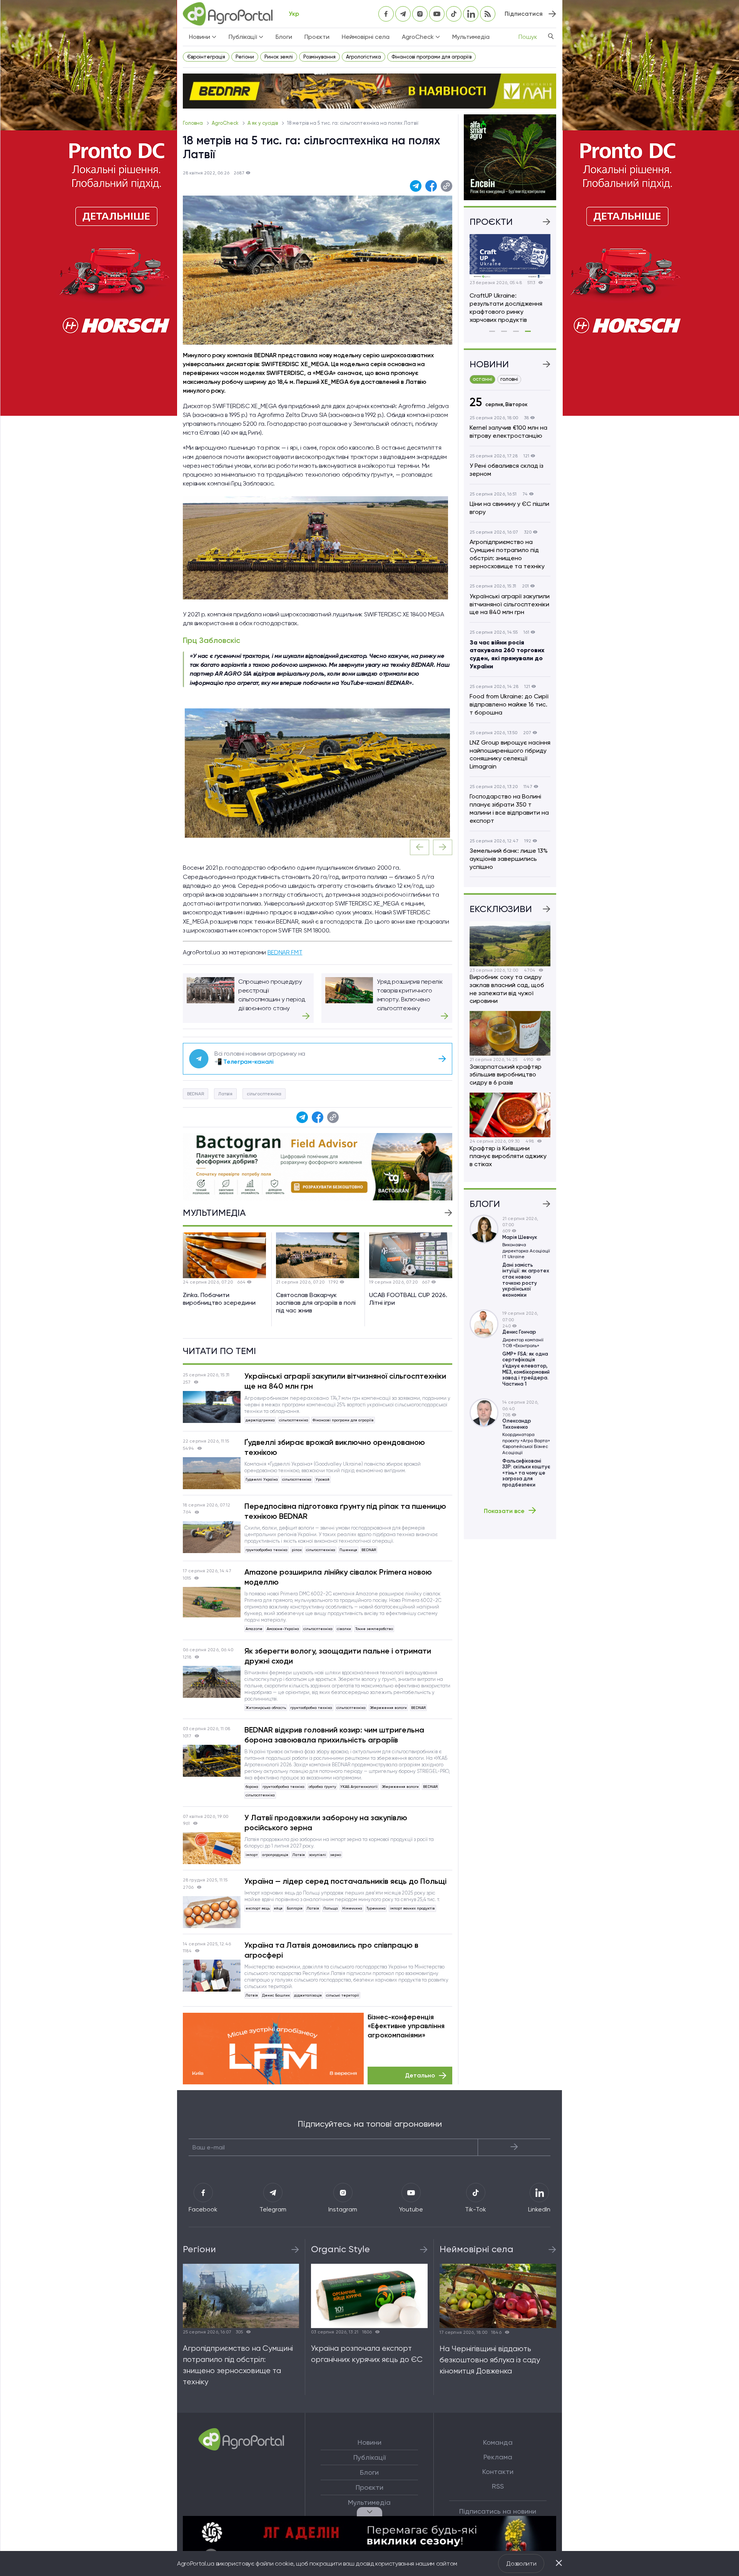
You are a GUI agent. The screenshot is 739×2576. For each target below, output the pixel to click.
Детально (420, 2075)
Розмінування (319, 57)
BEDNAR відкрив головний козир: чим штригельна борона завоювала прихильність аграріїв (334, 1735)
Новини (369, 2442)
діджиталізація (308, 1995)
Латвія (225, 1094)
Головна (193, 123)
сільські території (343, 1995)
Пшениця (348, 1550)
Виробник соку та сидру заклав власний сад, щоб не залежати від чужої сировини (507, 989)
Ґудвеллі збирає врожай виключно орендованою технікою (335, 1447)
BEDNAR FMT (285, 952)
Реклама (498, 2457)
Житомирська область (266, 1708)
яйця (278, 1908)
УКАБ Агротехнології (359, 1787)
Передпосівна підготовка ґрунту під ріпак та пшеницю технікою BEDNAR (345, 1511)
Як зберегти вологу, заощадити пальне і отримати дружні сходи (338, 1656)
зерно (336, 1855)
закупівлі (318, 1855)
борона (252, 1787)
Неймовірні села (366, 37)
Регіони (245, 57)
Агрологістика (364, 57)
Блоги (284, 37)
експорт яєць (258, 1908)
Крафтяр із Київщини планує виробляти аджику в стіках (508, 1156)
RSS (498, 2486)
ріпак (297, 1550)
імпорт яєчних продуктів (412, 1908)
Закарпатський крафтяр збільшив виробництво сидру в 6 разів (506, 1075)
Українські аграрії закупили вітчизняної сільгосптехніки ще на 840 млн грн (345, 1381)
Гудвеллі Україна (262, 1479)
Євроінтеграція (206, 57)
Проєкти (317, 37)
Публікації (369, 2457)
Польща (331, 1908)
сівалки (344, 1629)
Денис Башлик (276, 1995)
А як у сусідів (263, 123)
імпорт (252, 1855)
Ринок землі (279, 57)
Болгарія (295, 1908)
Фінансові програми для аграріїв (431, 57)
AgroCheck (226, 123)
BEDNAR (196, 1094)
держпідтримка (260, 1420)
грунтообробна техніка (267, 1550)
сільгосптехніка (264, 1094)
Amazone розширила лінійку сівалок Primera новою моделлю (338, 1577)
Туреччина (376, 1908)
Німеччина (352, 1908)
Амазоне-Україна (283, 1629)
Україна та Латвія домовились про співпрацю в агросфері (331, 1950)
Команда (498, 2442)
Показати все (504, 1511)
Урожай (323, 1479)
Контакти (498, 2472)
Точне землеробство (374, 1629)
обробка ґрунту (322, 1787)
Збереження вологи (388, 1708)
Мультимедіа (471, 37)
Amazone (254, 1629)
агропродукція (275, 1855)
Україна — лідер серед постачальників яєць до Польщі (345, 1881)
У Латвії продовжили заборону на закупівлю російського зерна (326, 1823)
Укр (294, 14)
